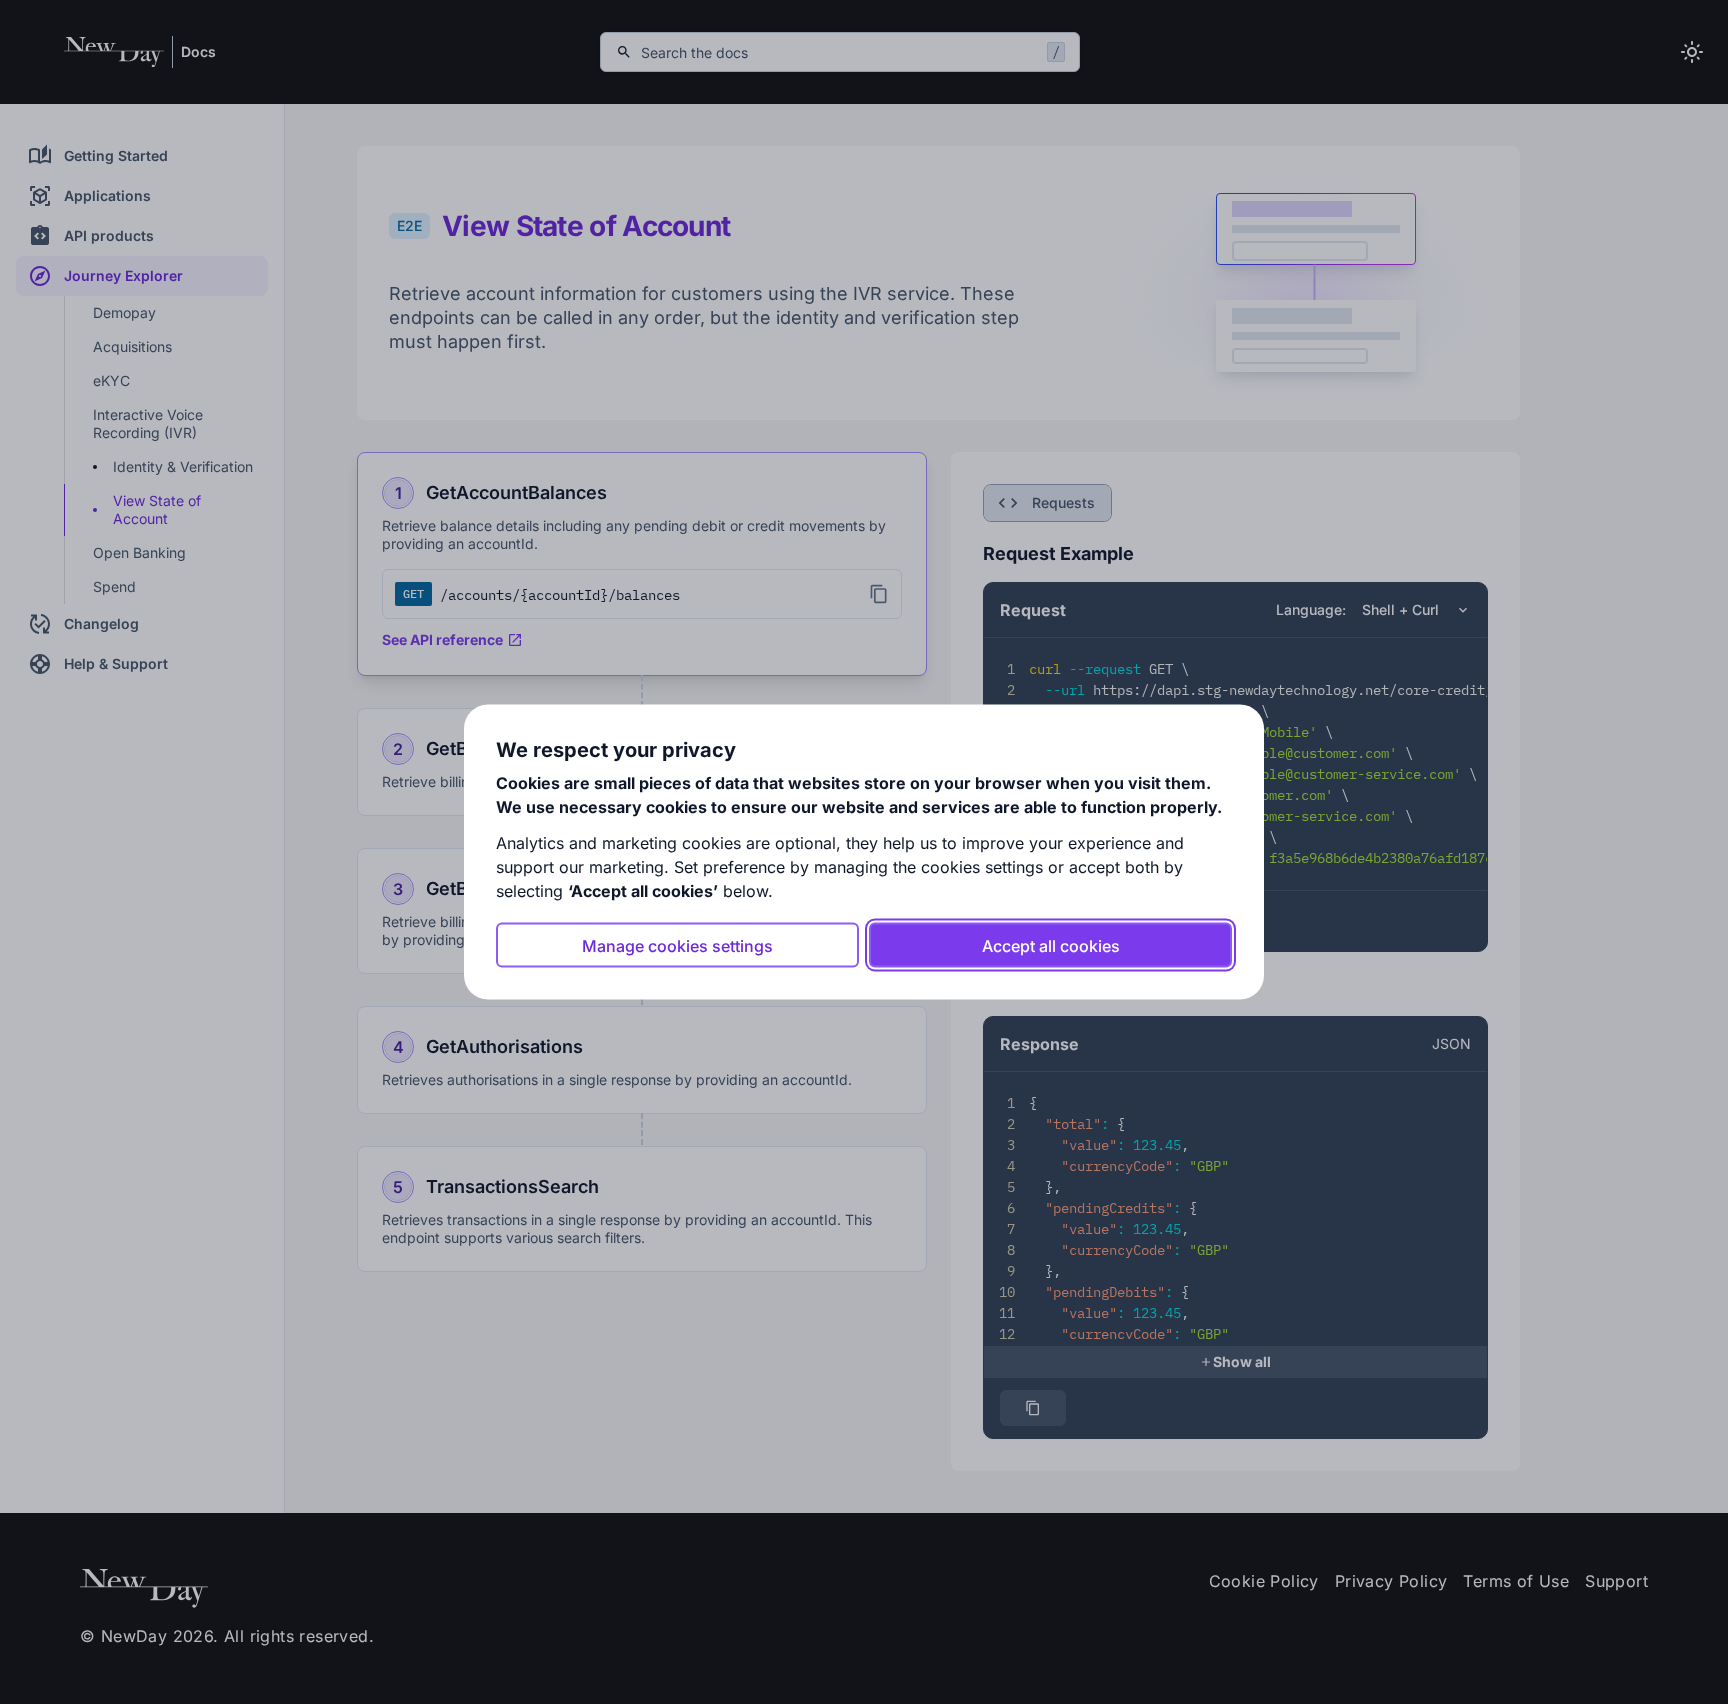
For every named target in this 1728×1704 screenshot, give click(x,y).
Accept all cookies (1051, 945)
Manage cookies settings (677, 945)
